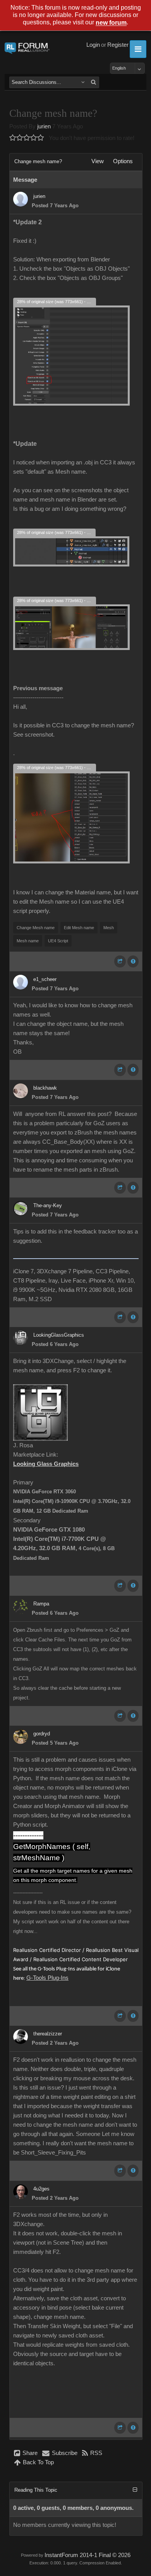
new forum (111, 23)
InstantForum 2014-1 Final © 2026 (88, 2555)
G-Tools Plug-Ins (47, 1978)
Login (93, 45)
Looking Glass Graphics (46, 1464)
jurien (44, 126)
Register (118, 45)
